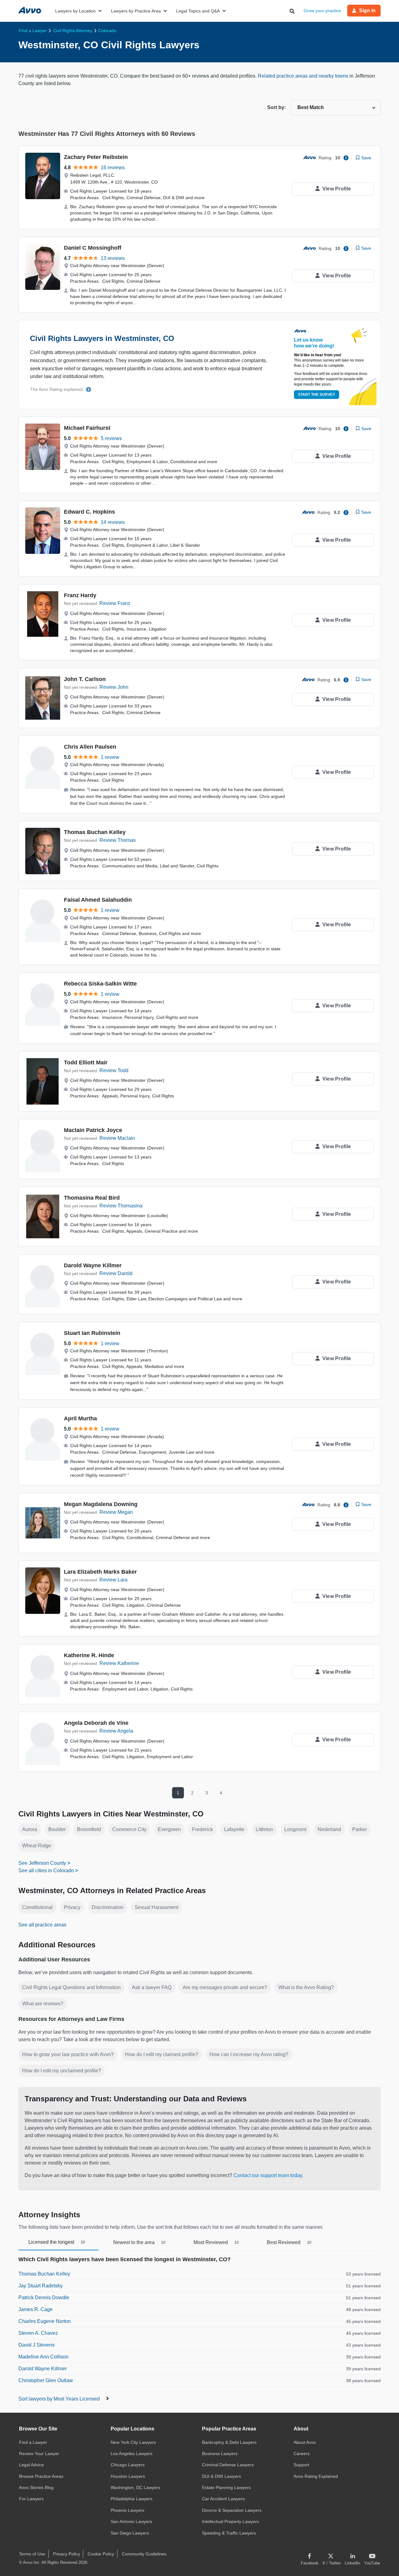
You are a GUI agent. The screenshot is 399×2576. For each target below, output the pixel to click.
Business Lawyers (220, 2454)
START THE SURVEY (317, 395)
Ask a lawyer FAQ (152, 1987)
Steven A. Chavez (38, 2333)
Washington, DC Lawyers (135, 2487)
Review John (114, 687)
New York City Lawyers (133, 2442)
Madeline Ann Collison (43, 2357)
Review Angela (116, 1731)
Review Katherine (119, 1663)
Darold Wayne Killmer (93, 1265)
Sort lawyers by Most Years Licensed (60, 2399)
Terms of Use (32, 2554)
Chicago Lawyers (128, 2465)
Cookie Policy (101, 2554)
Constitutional (37, 1907)
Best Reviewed (289, 2242)
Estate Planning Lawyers (226, 2487)
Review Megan (116, 1512)
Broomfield (89, 1829)
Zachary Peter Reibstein (96, 157)
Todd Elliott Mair (86, 1063)
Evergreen (169, 1829)
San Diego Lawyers (130, 2533)
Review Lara (113, 1580)
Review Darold (116, 1273)
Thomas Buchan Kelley (95, 832)
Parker (360, 1829)
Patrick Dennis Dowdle (44, 2298)
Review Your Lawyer (39, 2454)
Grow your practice (322, 11)
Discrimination (108, 1907)
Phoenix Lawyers (127, 2510)
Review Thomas (118, 840)
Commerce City (129, 1829)
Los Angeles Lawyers (132, 2454)
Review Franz (115, 603)
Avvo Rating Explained (316, 2476)
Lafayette (234, 1829)
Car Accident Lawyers (223, 2499)
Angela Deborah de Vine (96, 1723)
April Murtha (80, 1418)
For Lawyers (31, 2499)
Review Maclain (117, 1138)
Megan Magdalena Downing (101, 1504)
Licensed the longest (57, 2242)
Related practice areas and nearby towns (304, 76)
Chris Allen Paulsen (90, 747)
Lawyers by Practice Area (136, 11)
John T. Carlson (85, 679)
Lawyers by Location (75, 11)
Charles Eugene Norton (45, 2321)
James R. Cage (36, 2309)
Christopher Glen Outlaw (46, 2380)
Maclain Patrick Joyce (93, 1130)
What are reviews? (43, 2004)
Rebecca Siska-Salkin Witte (100, 984)
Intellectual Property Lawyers (231, 2521)
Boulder (57, 1829)
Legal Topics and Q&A (198, 11)
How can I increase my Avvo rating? (249, 2054)
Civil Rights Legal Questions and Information (71, 1987)
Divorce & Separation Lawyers (232, 2510)
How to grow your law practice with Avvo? (68, 2054)
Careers (302, 2454)
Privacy (72, 1907)
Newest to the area (139, 2242)
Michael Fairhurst (87, 428)
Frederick (202, 1829)
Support (301, 2465)
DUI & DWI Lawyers (221, 2476)
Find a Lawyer (33, 2442)
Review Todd (114, 1070)
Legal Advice (31, 2465)
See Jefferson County (42, 1863)
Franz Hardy (80, 595)
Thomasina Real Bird (92, 1198)
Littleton (264, 1829)
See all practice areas (42, 1925)
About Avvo (305, 2442)
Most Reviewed (216, 2242)
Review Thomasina (121, 1206)
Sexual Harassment (156, 1907)
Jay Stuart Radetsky (41, 2286)
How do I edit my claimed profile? (162, 2054)
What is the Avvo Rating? (306, 1987)
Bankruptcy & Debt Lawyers (229, 2442)
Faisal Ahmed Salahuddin (98, 900)
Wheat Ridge (37, 1846)
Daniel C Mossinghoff (93, 248)
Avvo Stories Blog (36, 2487)
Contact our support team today (268, 2175)
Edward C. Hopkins (89, 512)
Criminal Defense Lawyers (228, 2465)
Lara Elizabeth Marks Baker (100, 1572)
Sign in (367, 10)
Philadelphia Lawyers (132, 2499)
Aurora (30, 1829)
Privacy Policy (67, 2554)
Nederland (329, 1829)
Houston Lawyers (128, 2476)
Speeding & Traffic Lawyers (229, 2533)
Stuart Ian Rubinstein (92, 1333)
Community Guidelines (144, 2554)
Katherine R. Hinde (89, 1655)
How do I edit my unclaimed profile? (62, 2071)
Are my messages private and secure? (225, 1987)
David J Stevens (36, 2345)
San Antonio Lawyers (131, 2521)
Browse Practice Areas (41, 2476)
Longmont (295, 1829)
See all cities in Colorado (46, 1871)
